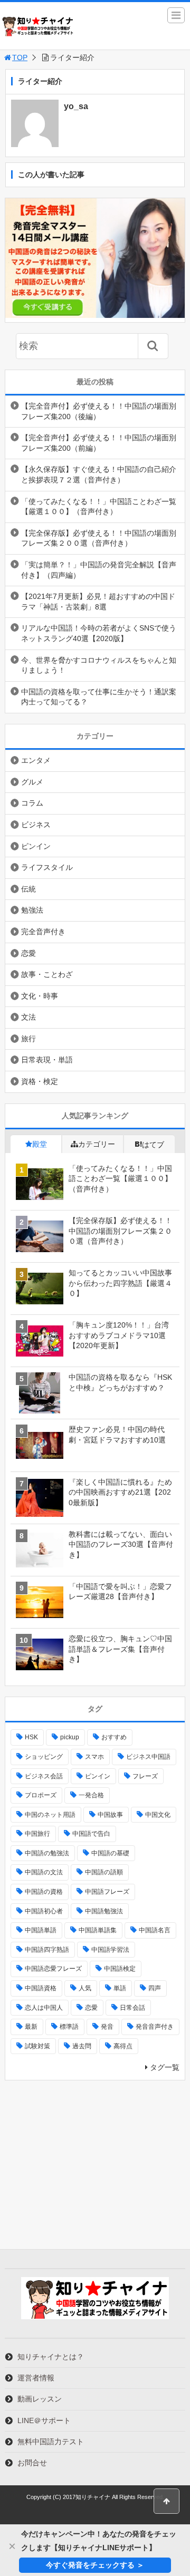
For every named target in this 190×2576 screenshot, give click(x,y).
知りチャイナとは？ (51, 2357)
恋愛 (28, 953)
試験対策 (37, 2046)
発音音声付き (155, 2027)
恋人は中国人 (44, 2008)
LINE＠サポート (44, 2420)
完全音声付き (43, 932)
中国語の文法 (44, 1872)
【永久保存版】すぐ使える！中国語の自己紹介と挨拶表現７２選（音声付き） (99, 474)
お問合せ (32, 2463)
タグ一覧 (165, 2067)
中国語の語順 (104, 1872)
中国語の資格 (44, 1892)
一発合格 (91, 1795)
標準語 (69, 2027)
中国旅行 (37, 1834)
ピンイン (36, 846)
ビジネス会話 (44, 1776)
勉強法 (32, 910)
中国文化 (158, 1815)
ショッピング (44, 1757)
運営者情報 (36, 2378)
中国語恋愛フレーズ (53, 1969)
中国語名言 (155, 1930)
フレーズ (145, 1776)
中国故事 (110, 1815)
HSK (31, 1737)
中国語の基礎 (110, 1853)
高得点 (123, 2046)
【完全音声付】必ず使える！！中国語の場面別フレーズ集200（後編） (99, 411)
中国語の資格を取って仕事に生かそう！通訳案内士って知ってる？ (99, 697)
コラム (32, 803)
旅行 (28, 1039)
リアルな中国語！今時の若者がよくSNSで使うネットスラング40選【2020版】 (99, 633)
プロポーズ (41, 1795)
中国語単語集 (98, 1930)
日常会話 (132, 2008)
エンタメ (36, 760)
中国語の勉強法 (47, 1853)
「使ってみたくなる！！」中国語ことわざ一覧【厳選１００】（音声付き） (99, 507)
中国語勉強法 (104, 1911)
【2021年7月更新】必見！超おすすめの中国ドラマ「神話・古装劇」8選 (98, 602)
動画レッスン (40, 2399)
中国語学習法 (110, 1950)
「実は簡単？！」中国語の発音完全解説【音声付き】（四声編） (99, 570)
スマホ (94, 1757)
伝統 (28, 889)
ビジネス (36, 825)
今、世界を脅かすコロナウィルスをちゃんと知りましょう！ (99, 665)
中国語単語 (41, 1930)
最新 (31, 2027)
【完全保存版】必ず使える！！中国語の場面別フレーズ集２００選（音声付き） (99, 538)
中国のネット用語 (50, 1815)
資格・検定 (40, 1081)
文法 (28, 1017)
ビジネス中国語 (148, 1757)
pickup (70, 1737)
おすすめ (114, 1737)
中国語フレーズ (107, 1892)
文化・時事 (40, 996)
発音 (107, 2027)
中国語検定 (120, 1969)
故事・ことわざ (47, 974)
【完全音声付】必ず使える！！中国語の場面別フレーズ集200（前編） (99, 443)
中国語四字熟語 (47, 1950)
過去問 (82, 2046)
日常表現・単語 (47, 1060)
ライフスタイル (47, 867)
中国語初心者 (44, 1911)
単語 (120, 1988)
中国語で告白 (91, 1834)
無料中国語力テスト (51, 2442)
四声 (155, 1988)
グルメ (32, 782)
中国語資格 (41, 1988)
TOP (20, 57)
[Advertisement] (95, 2165)
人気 (85, 1988)
